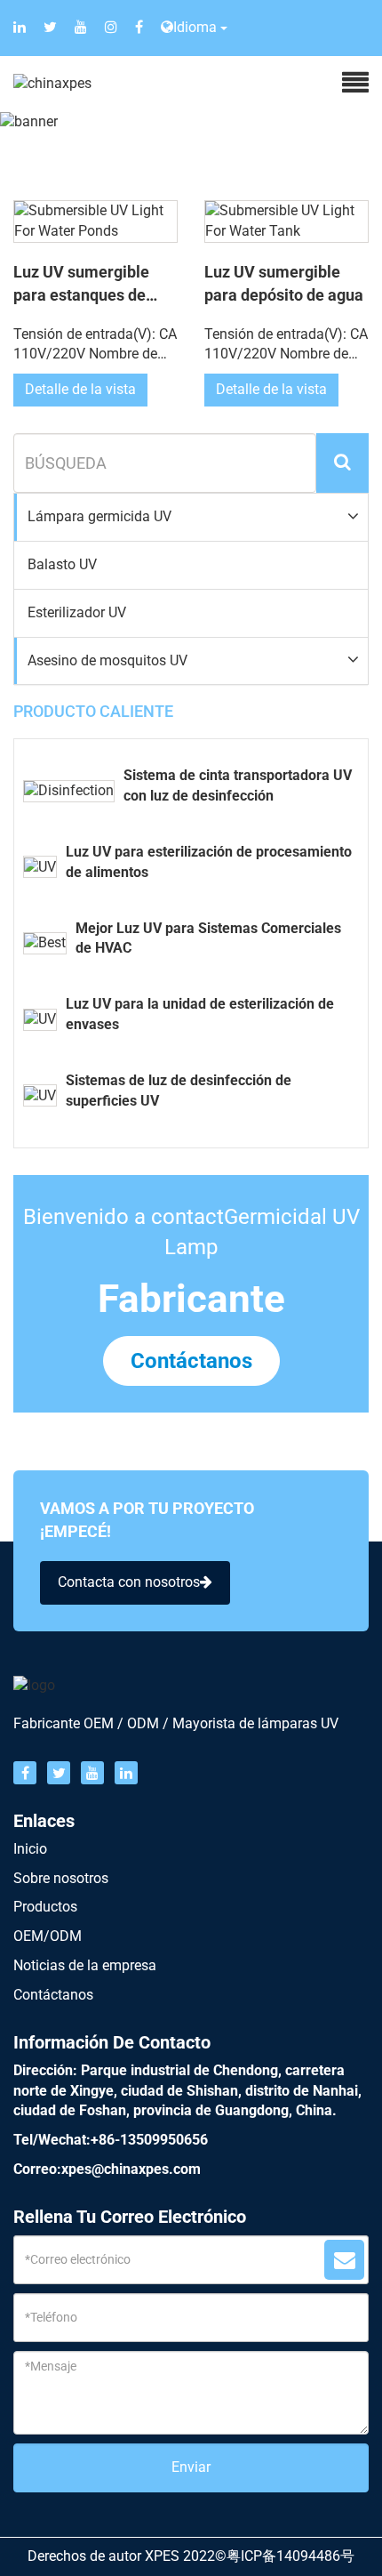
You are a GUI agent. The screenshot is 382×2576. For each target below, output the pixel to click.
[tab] (191, 518)
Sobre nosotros (61, 1878)
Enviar (191, 2467)
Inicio (30, 1849)
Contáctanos (191, 1361)
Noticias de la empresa (85, 1965)
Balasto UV (62, 564)
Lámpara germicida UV (99, 516)
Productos (45, 1907)
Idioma (195, 27)
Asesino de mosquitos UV (107, 660)
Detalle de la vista (80, 389)
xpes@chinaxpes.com (131, 2169)
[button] (191, 517)
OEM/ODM (48, 1936)
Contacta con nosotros (129, 1582)
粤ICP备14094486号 (290, 2556)
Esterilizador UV (77, 612)
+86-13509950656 (149, 2140)
